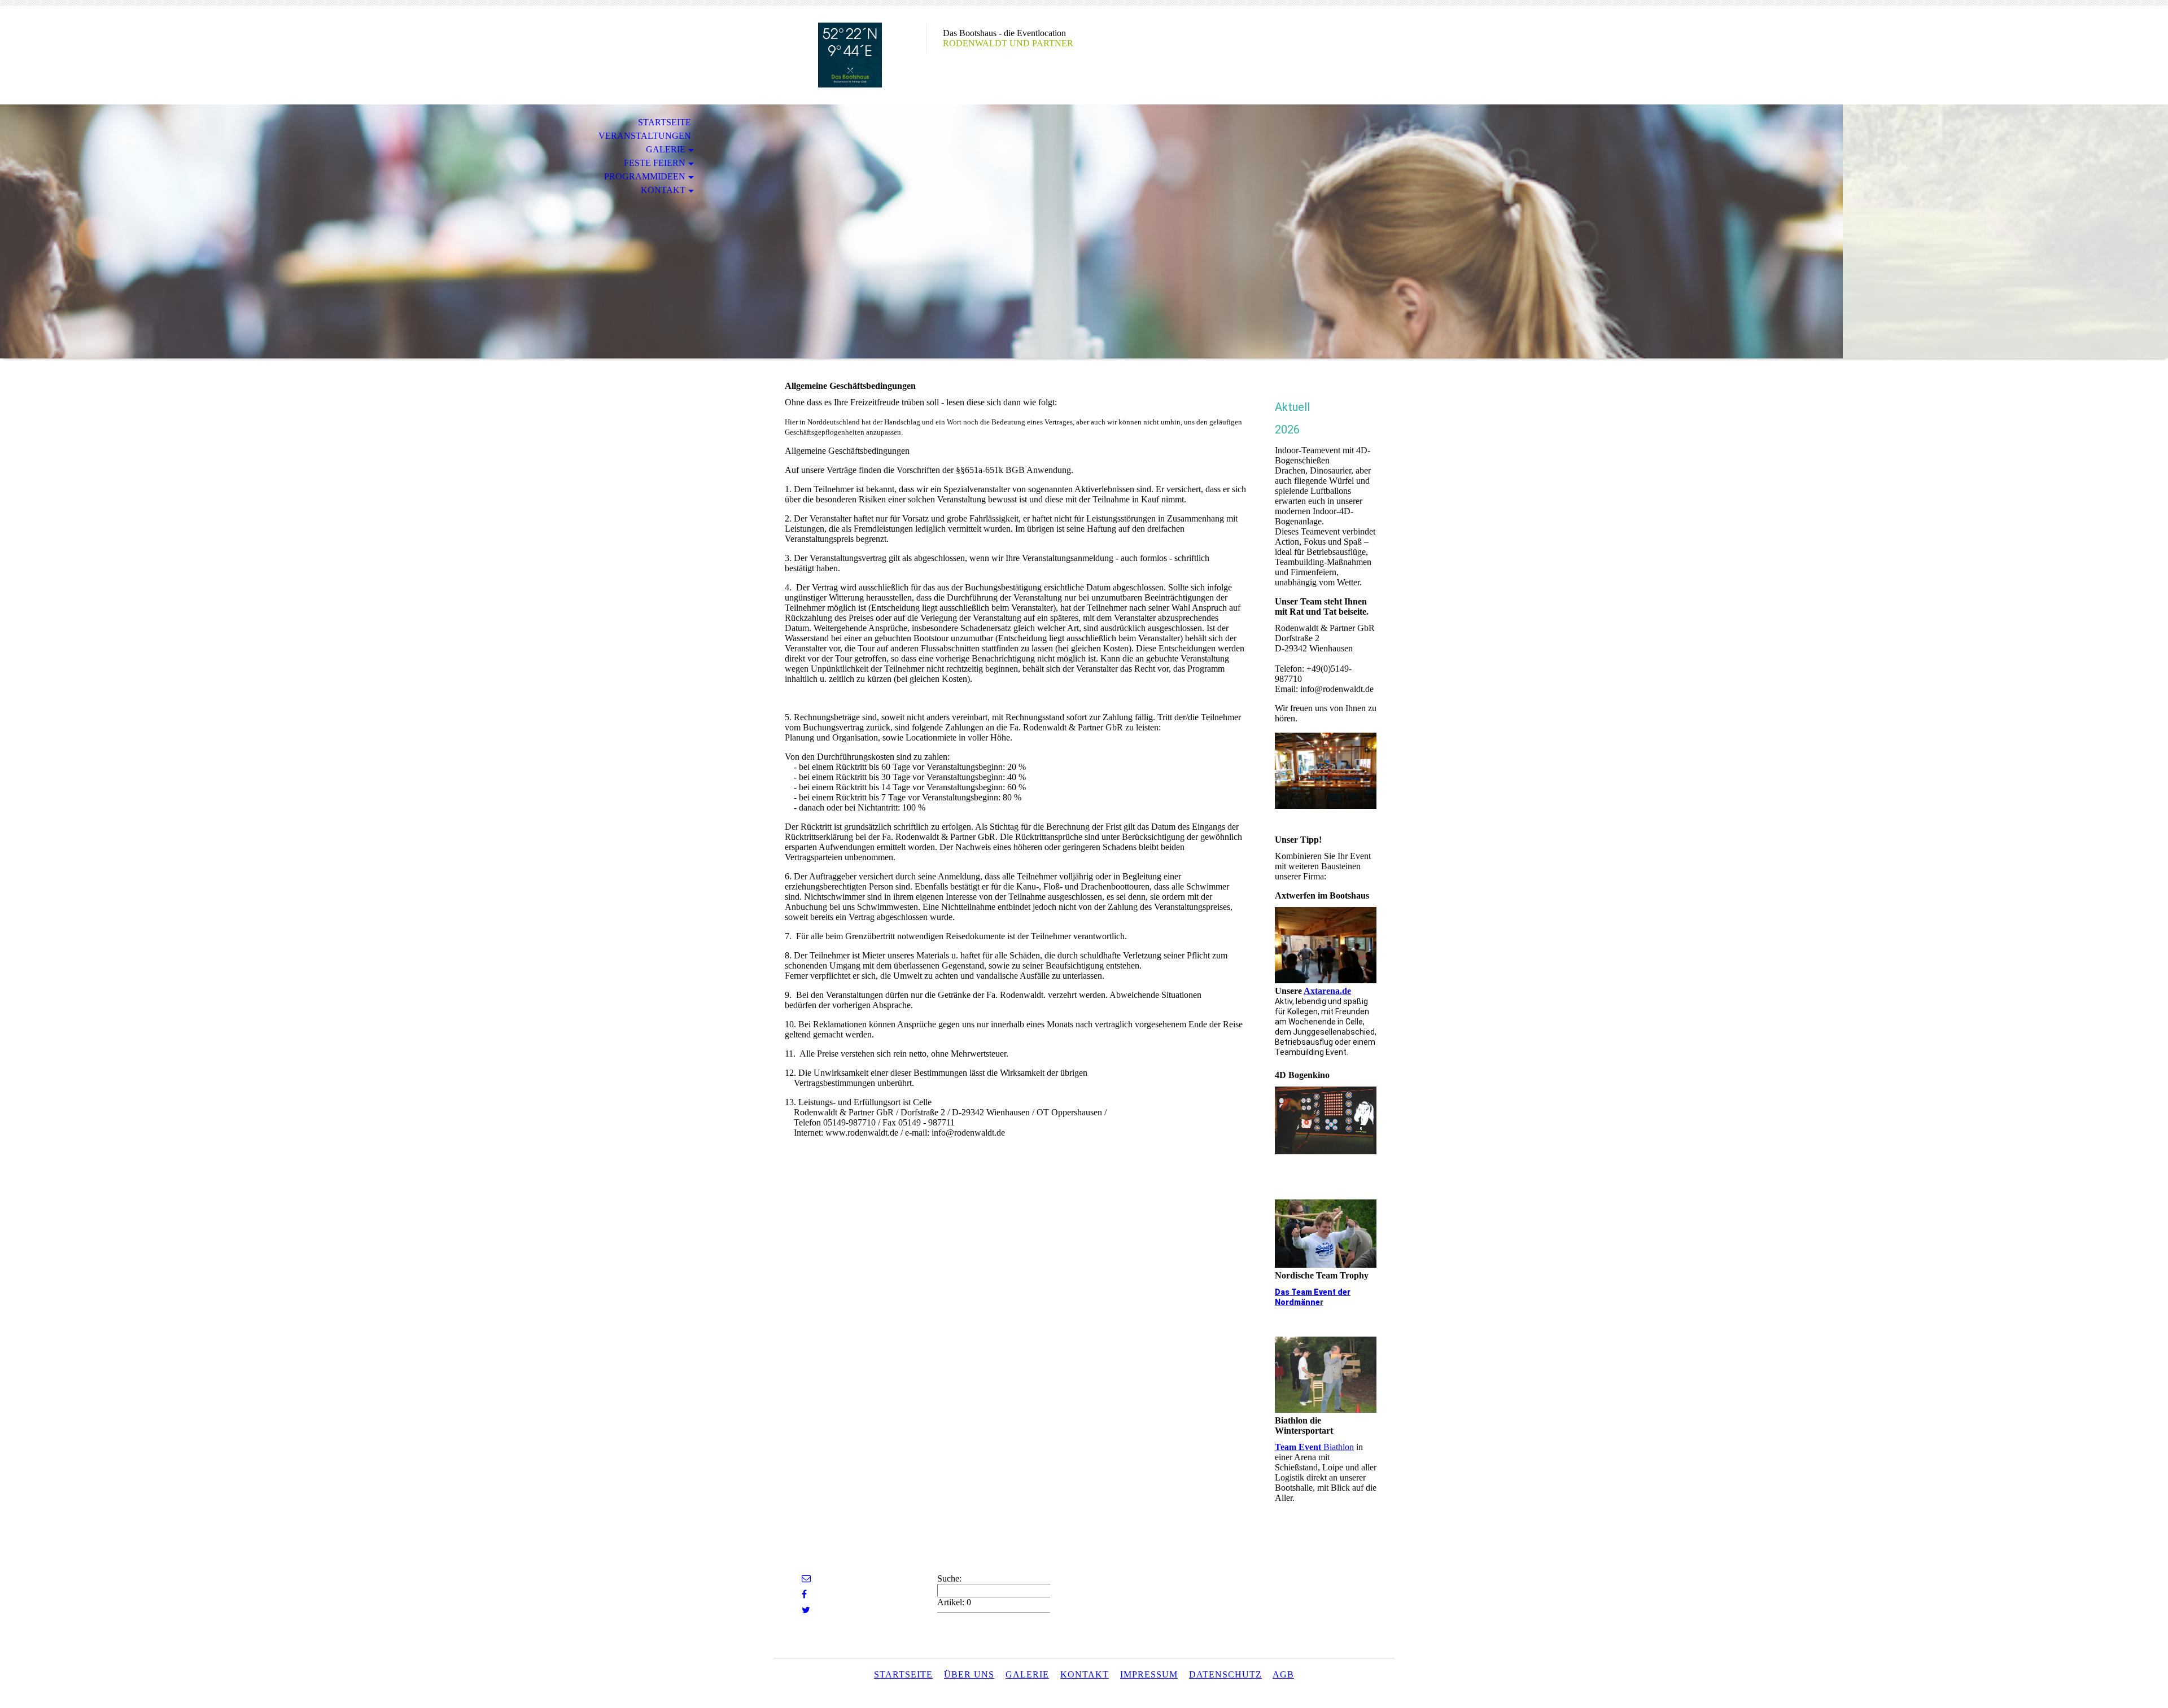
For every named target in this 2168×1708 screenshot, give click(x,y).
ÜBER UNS (969, 1674)
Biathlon (1314, 1447)
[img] (850, 55)
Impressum (1149, 1674)
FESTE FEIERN (655, 163)
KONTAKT (663, 190)
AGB (1283, 1674)
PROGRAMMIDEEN (645, 176)
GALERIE (666, 149)
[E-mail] (806, 1578)
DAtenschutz (1225, 1674)
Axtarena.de (1327, 991)
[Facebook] (804, 1594)
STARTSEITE (665, 122)
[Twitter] (806, 1610)
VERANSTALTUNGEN (645, 136)
